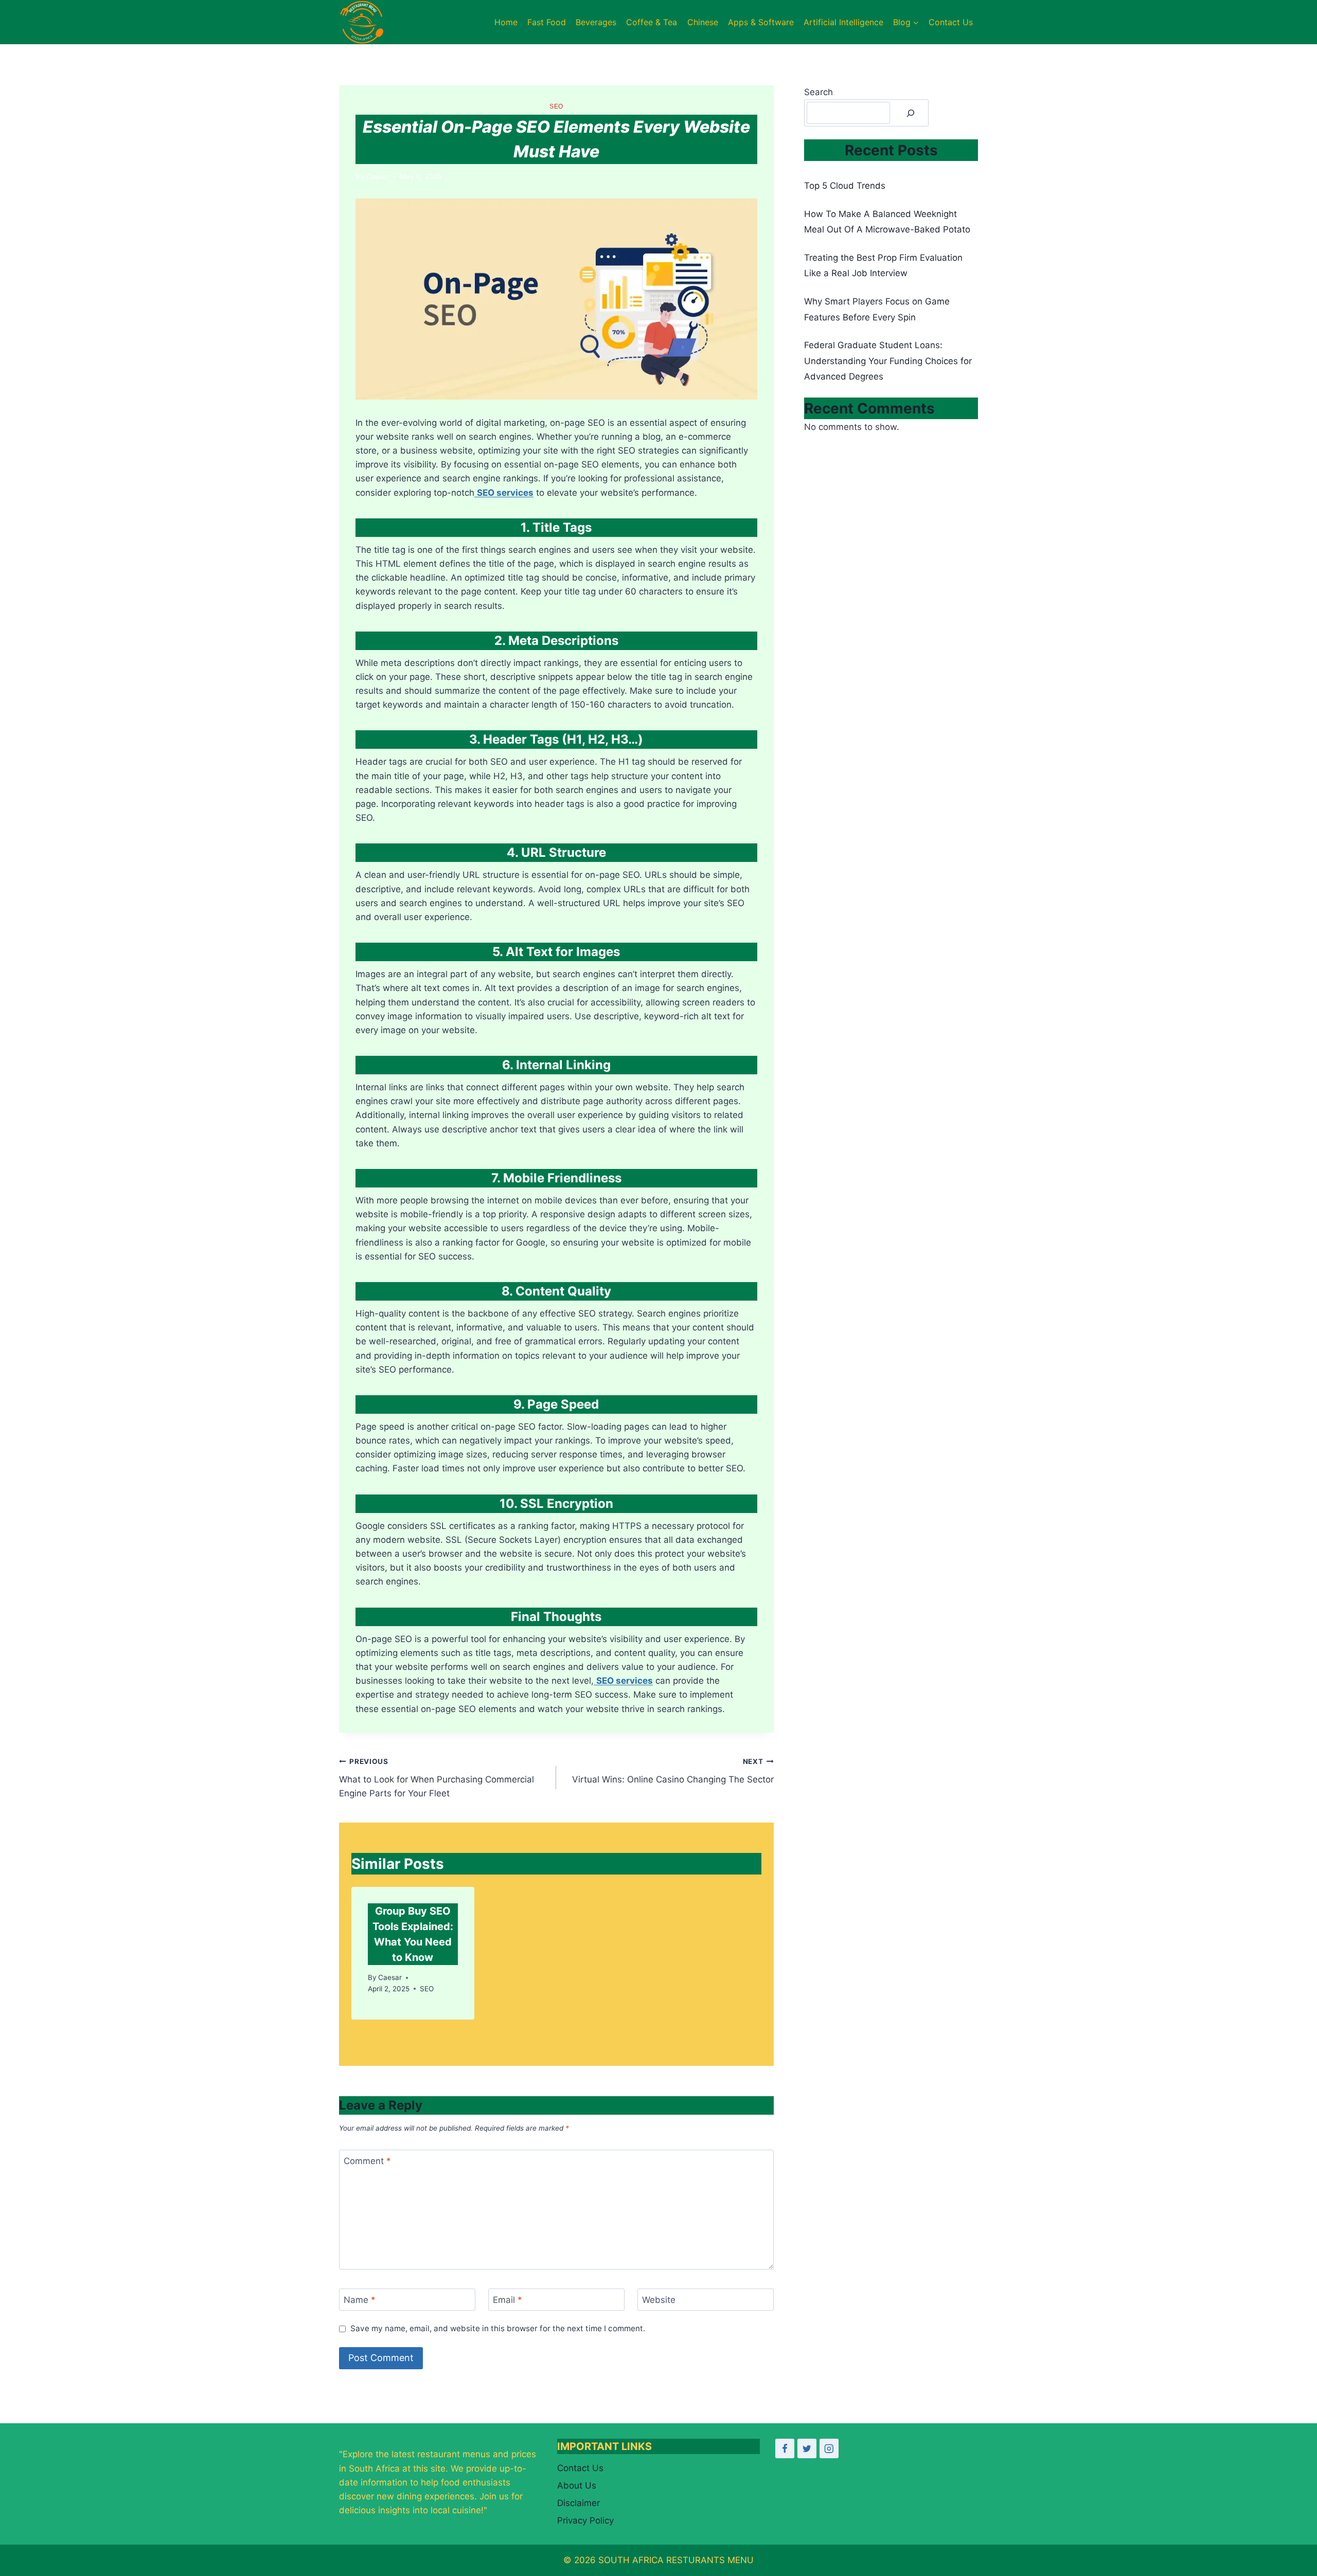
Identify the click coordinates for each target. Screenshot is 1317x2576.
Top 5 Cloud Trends (845, 186)
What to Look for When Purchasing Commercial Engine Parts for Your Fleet (437, 1778)
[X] (807, 2448)
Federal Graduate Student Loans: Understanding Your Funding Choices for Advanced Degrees (888, 361)
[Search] (911, 113)
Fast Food (547, 22)
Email (508, 2300)
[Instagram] (829, 2448)
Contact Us (951, 22)
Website (659, 2300)
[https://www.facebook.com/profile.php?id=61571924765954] (785, 2448)
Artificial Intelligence (843, 22)
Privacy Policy (585, 2520)
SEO (556, 106)
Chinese (703, 22)
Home (506, 22)
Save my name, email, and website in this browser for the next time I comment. (498, 2328)
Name (360, 2300)
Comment (367, 2161)
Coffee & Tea (652, 22)
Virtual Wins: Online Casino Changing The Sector (673, 1771)
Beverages (596, 22)
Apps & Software (761, 22)
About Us (577, 2485)
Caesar (378, 176)
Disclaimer (579, 2503)
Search (818, 92)
